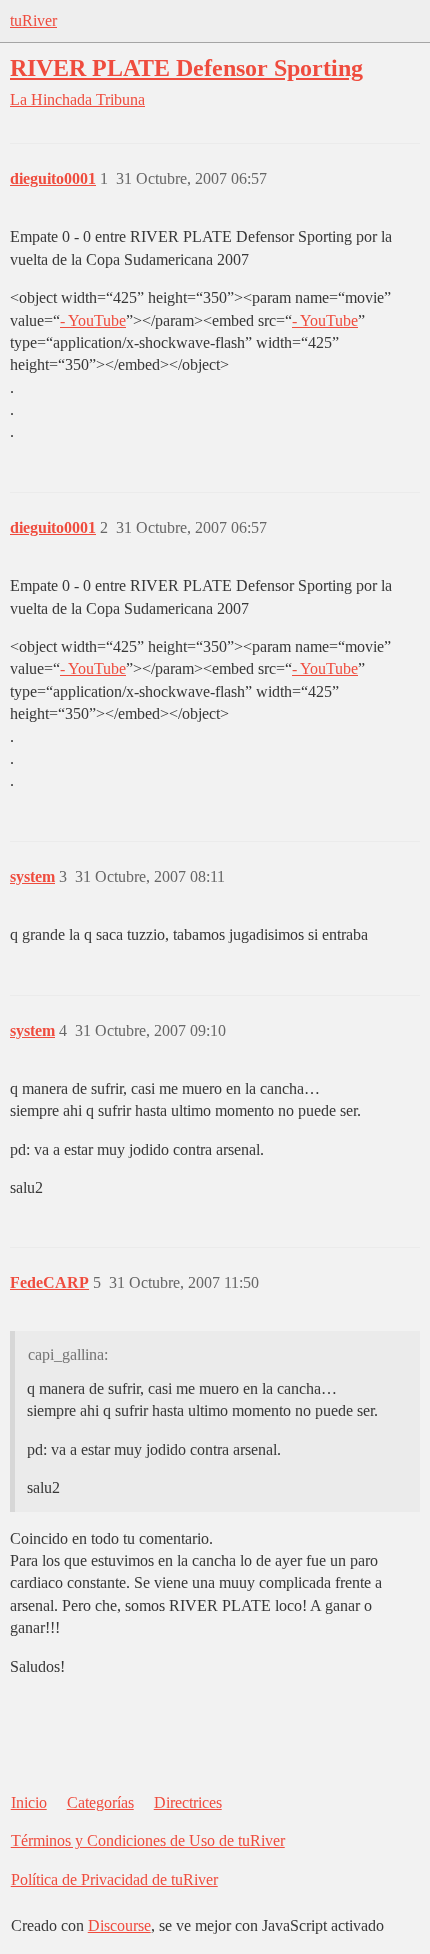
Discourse (119, 1925)
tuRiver (33, 20)
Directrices (188, 1802)
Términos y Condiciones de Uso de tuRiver (148, 1840)
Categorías (100, 1802)
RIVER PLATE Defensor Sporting (186, 67)
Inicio (29, 1802)
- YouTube (93, 320)
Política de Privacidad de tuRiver (114, 1879)
